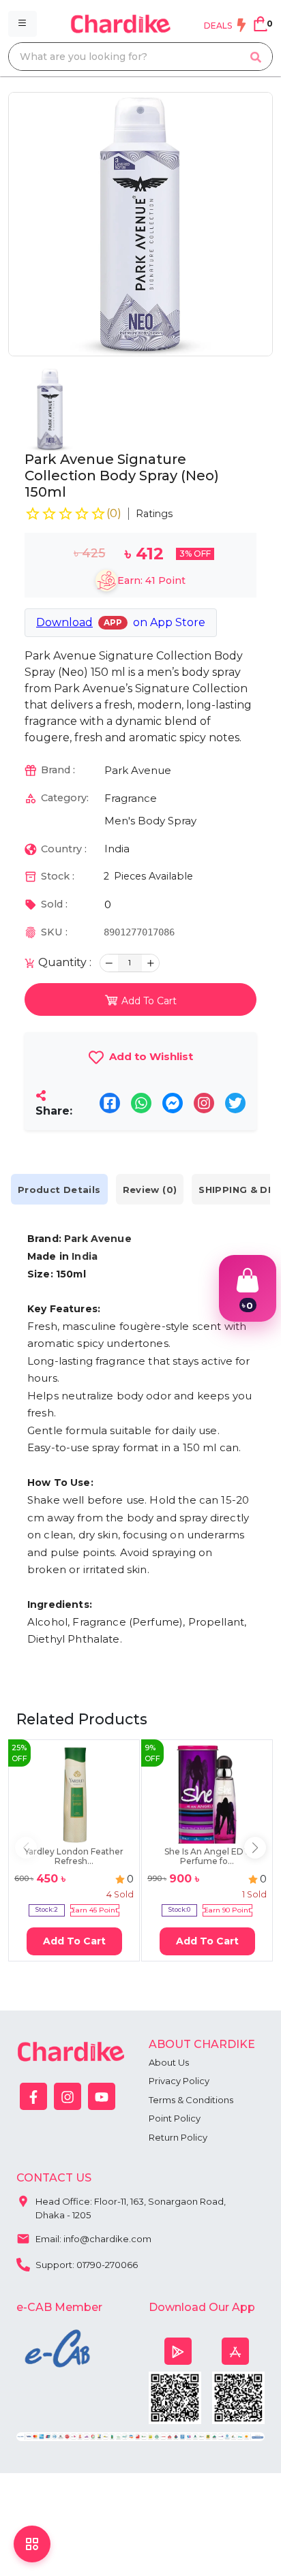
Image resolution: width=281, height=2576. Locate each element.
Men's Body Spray (150, 821)
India (117, 849)
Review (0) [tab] (150, 1190)
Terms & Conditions (191, 2100)
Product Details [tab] (59, 1190)
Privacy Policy (179, 2081)
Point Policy (175, 2118)
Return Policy (178, 2137)
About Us (169, 2062)
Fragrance (131, 798)
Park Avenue (138, 770)
